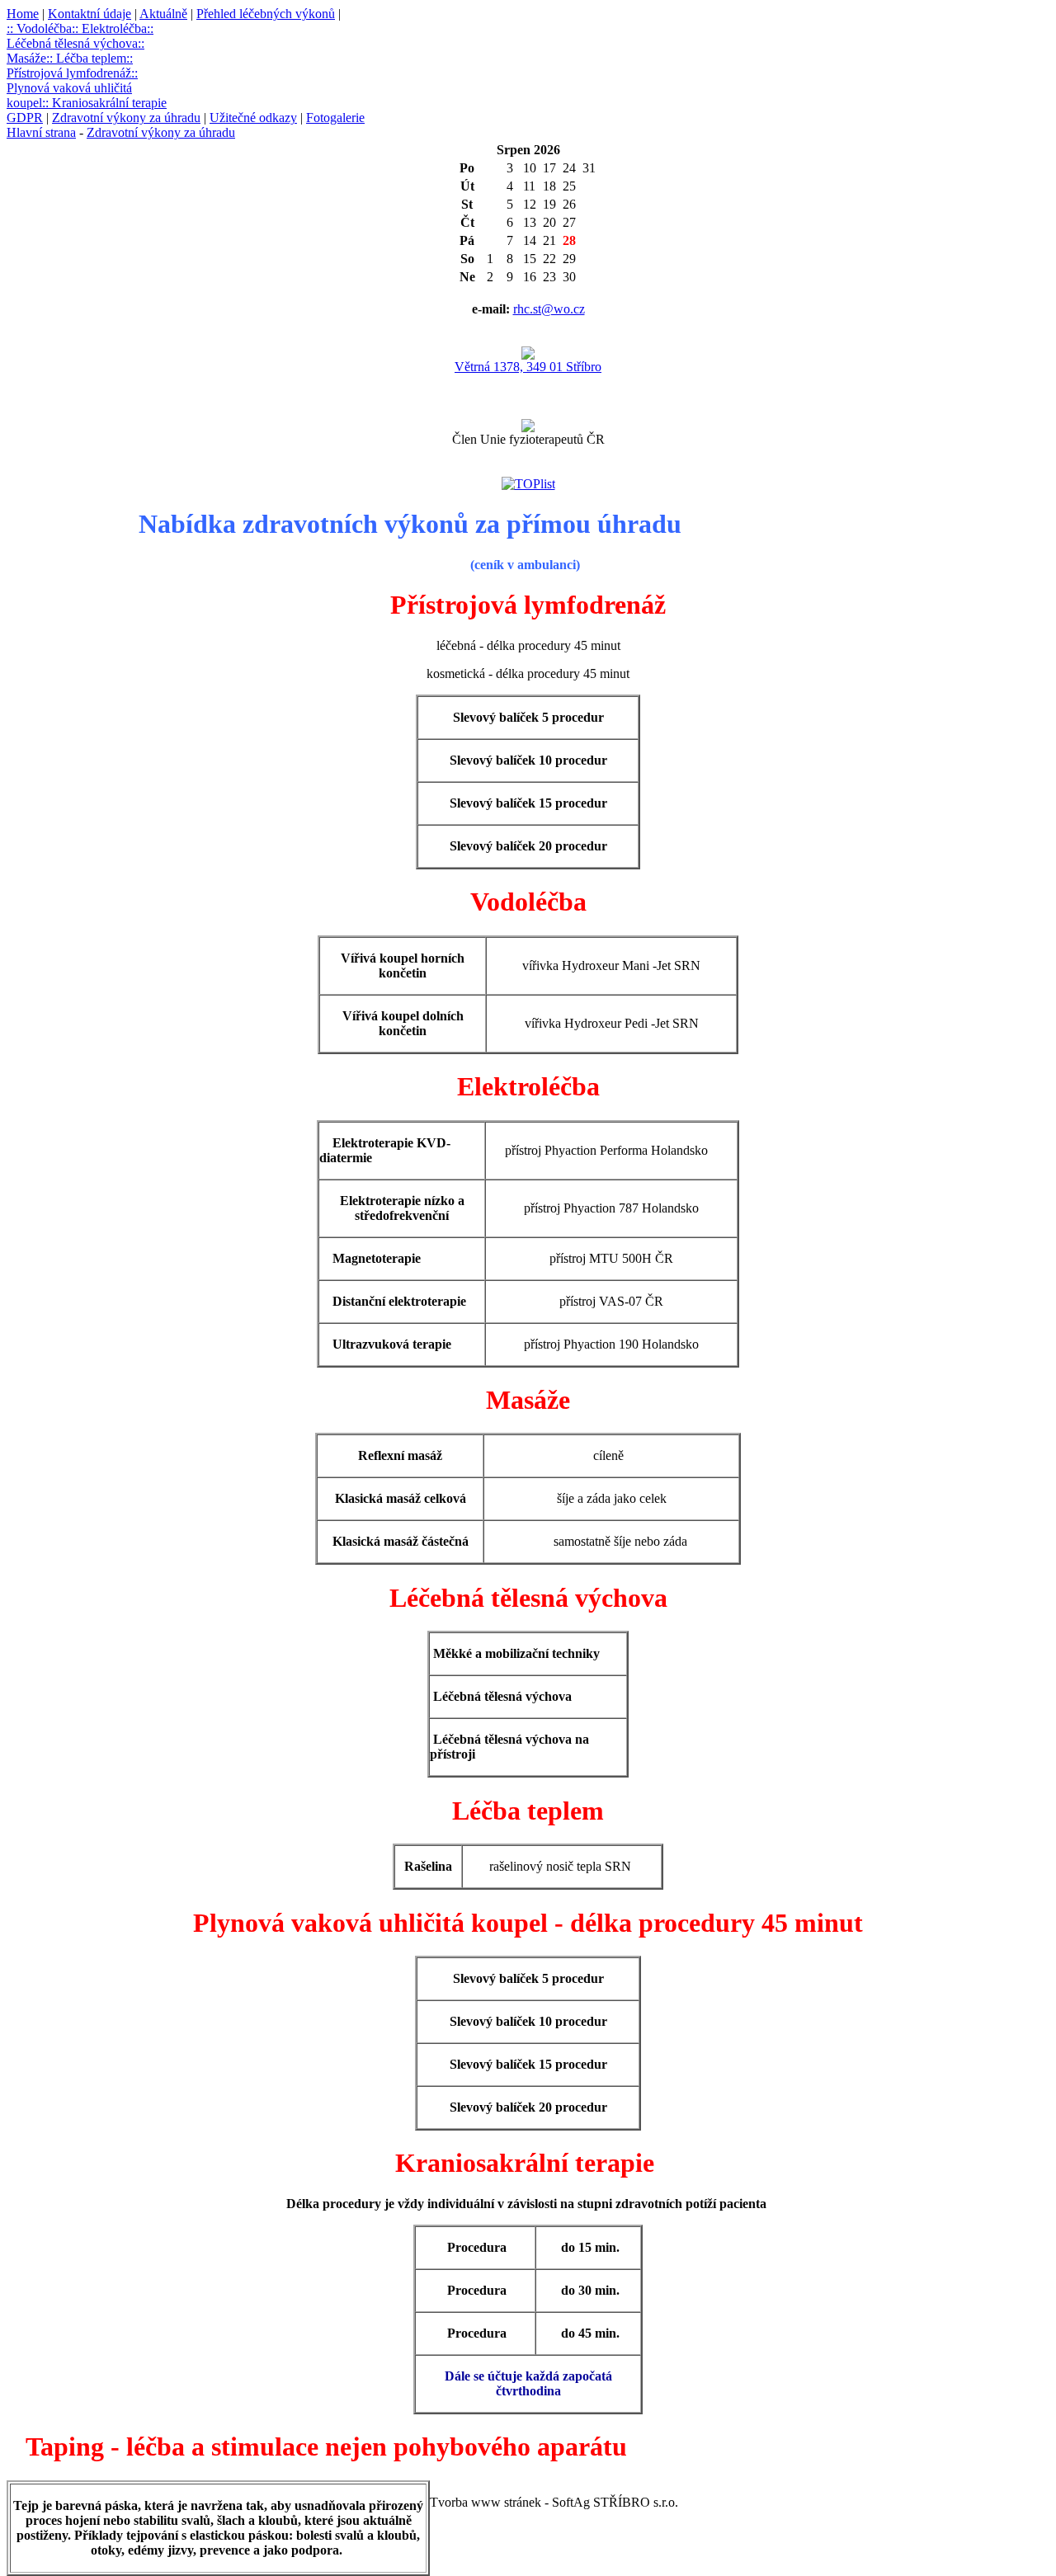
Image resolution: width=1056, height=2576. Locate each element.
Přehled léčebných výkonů (266, 14)
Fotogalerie (335, 118)
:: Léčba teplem (86, 58)
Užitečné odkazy (253, 118)
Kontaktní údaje (90, 14)
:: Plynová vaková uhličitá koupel (72, 88)
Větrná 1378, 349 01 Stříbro (528, 367)
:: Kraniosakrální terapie (104, 103)
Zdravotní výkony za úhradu (126, 118)
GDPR (25, 118)
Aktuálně (163, 14)
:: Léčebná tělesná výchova (80, 36)
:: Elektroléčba (109, 28)
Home (23, 14)
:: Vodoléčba (39, 28)
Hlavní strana (41, 132)
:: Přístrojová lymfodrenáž (70, 66)
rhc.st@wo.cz (549, 309)
